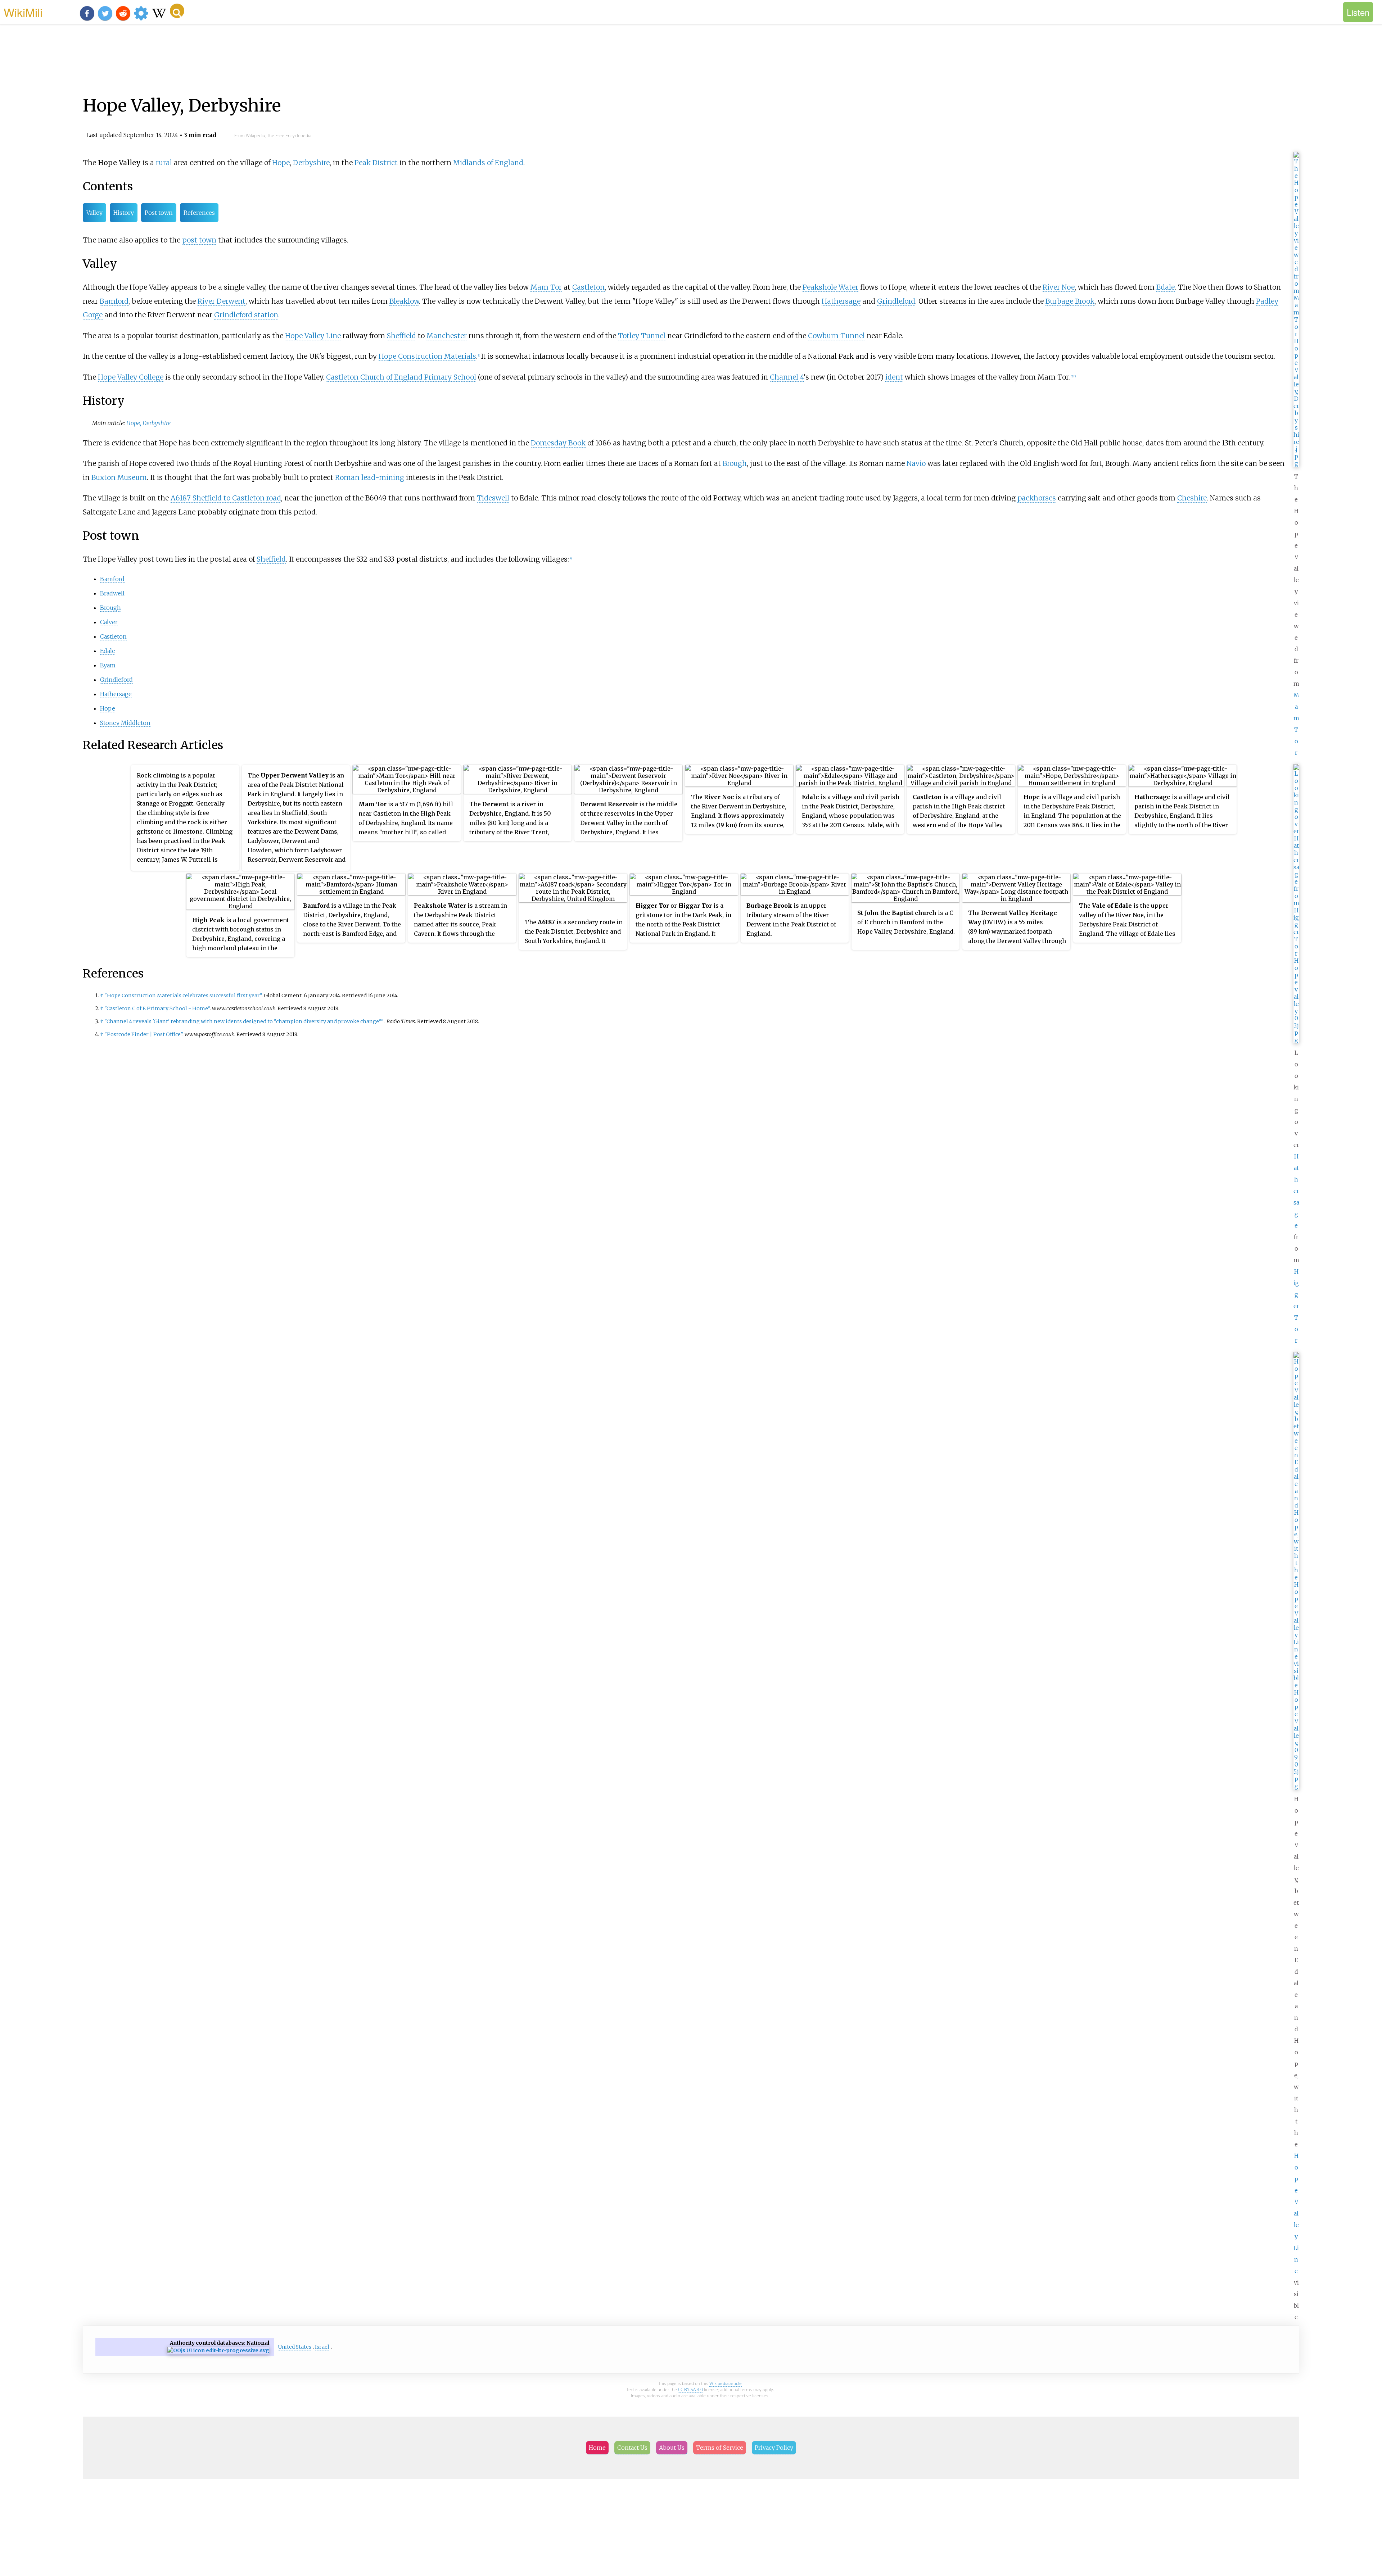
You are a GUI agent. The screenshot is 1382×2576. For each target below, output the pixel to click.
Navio (916, 463)
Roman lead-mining (370, 477)
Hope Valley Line (1296, 2213)
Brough (735, 463)
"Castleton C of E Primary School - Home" (157, 1008)
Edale (1166, 287)
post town (199, 240)
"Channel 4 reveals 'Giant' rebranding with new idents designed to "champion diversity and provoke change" (244, 1021)
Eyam (108, 665)
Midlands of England (488, 163)
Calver (109, 622)
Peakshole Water (830, 287)
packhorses (1037, 498)
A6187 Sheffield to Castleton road (226, 498)
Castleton (588, 287)
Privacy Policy (774, 2448)
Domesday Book (558, 443)
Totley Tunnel (642, 336)
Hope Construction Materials (427, 356)
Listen (1358, 12)
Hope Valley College (131, 377)
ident (894, 377)
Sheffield (401, 336)
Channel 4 (787, 377)
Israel (322, 2347)
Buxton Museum (119, 477)
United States (295, 2347)
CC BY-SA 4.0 (690, 2389)
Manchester (447, 336)
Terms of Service (720, 2448)
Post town (159, 213)
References (199, 213)
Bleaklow (404, 301)
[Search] (177, 11)
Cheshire (1192, 498)
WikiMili (23, 12)
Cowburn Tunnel (836, 336)
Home (597, 2448)
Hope (281, 163)
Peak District (376, 163)
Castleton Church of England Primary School (401, 377)
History (124, 213)
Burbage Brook (1070, 301)
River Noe (1059, 287)
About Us (672, 2448)
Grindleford (896, 301)
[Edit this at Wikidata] (218, 2351)
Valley (94, 213)
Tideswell (493, 498)
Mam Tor (546, 287)
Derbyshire (311, 163)
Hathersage (1296, 1191)
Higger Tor (1296, 1306)
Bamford (114, 301)
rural (164, 163)
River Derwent (222, 301)
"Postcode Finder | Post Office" (143, 1034)
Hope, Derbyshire (148, 423)
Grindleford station (246, 315)
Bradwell (112, 593)
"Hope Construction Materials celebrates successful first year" (183, 996)
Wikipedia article (726, 2383)
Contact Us (632, 2448)
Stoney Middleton (125, 723)
